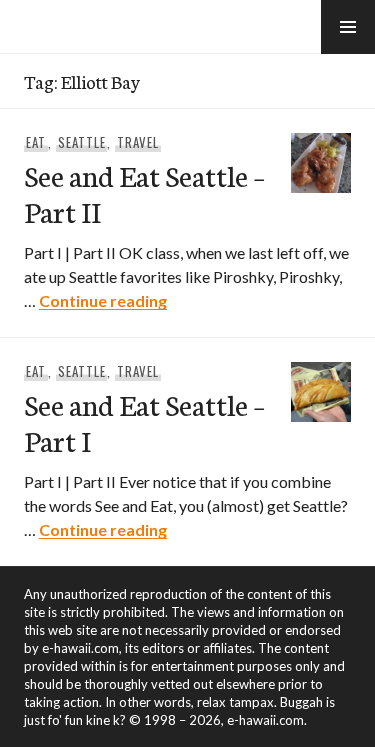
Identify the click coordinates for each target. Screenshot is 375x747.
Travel (138, 142)
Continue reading (103, 300)
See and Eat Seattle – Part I (144, 421)
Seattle (82, 142)
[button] (348, 27)
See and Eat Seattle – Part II (144, 192)
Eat (36, 142)
